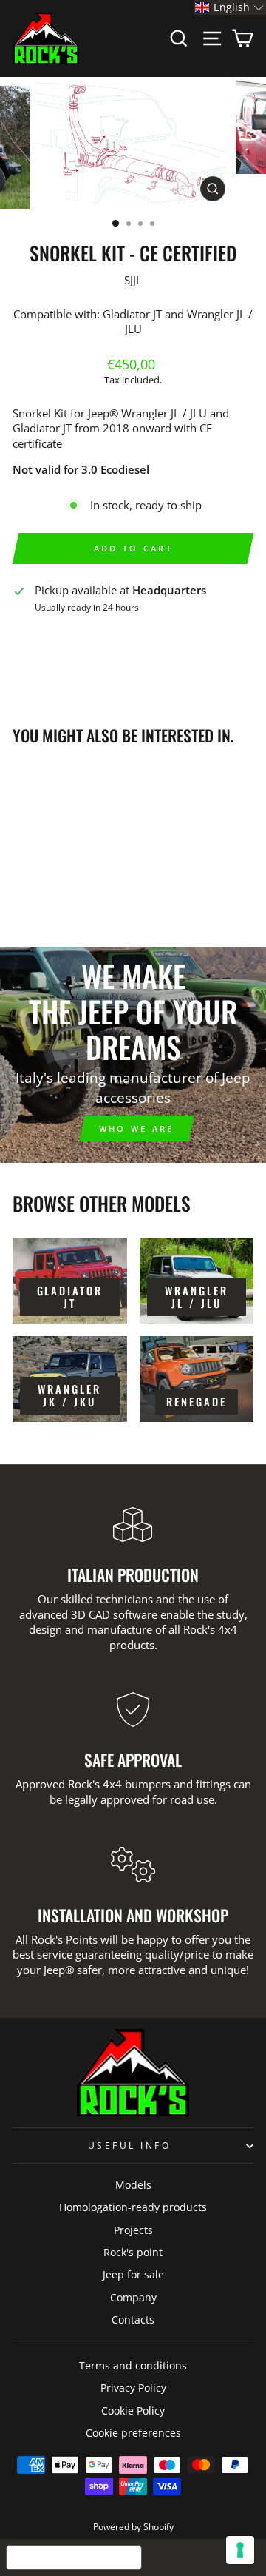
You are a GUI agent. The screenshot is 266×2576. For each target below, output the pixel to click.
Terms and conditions (133, 2365)
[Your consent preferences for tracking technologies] (240, 2550)
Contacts (133, 2320)
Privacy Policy (133, 2388)
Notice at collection (74, 2557)
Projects (133, 2230)
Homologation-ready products (133, 2207)
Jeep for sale (133, 2274)
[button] (230, 7)
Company (133, 2297)
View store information (81, 631)
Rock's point (133, 2252)
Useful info (130, 2145)
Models (133, 2185)
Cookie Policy (133, 2411)
